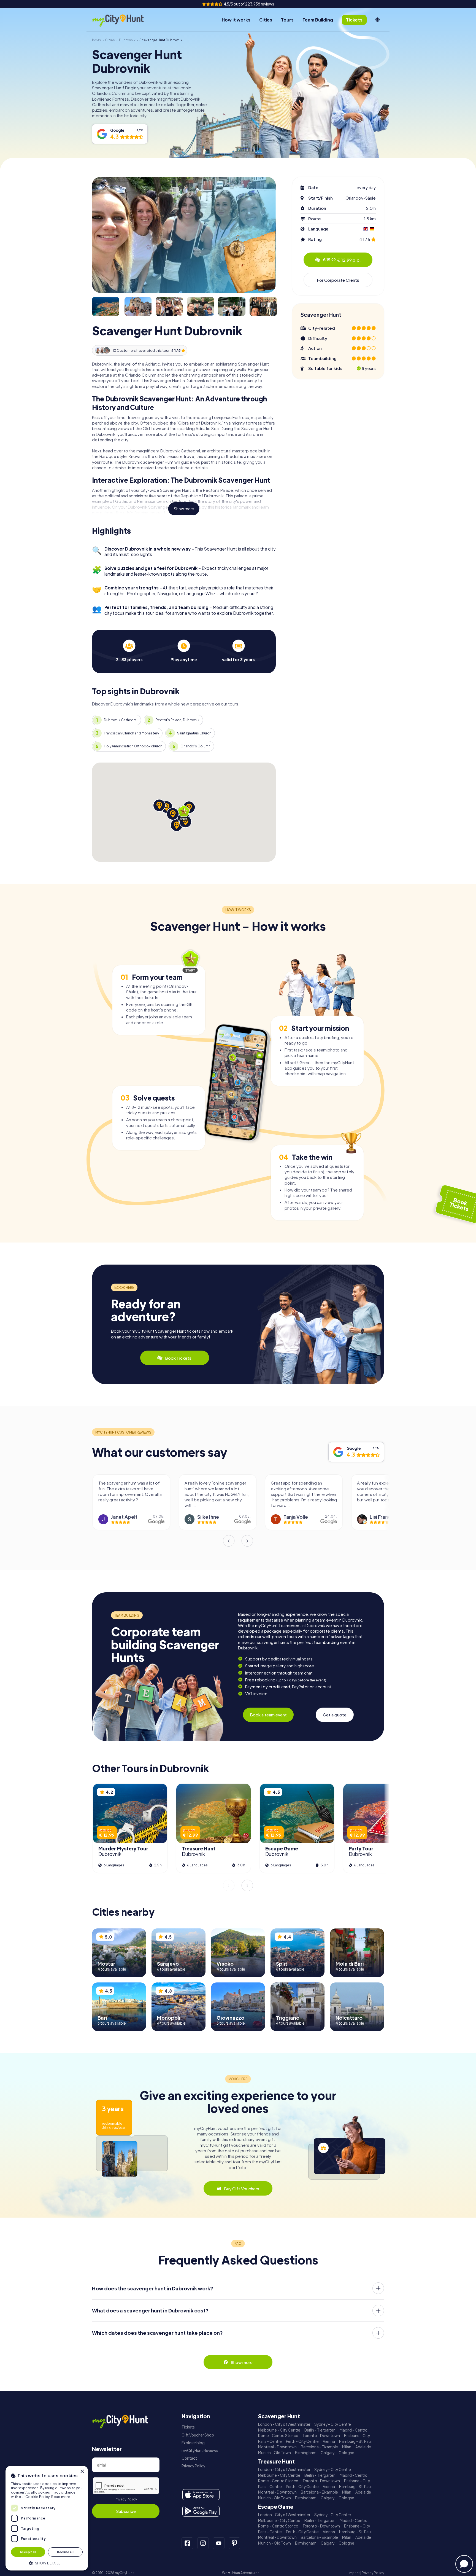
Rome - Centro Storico (278, 2436)
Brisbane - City (357, 2436)
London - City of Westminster (284, 2424)
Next (247, 1541)
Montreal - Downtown (277, 2447)
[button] (47, 2563)
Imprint (354, 2573)
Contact (189, 2458)
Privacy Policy (126, 2499)
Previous (229, 1541)
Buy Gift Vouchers (242, 2189)
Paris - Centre (270, 2441)
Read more (61, 2497)
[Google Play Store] (201, 2511)
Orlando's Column (195, 746)
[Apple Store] (201, 2495)
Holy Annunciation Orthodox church (133, 746)
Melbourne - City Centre (279, 2430)
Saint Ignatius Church (194, 733)
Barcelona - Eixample (319, 2447)
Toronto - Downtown (321, 2436)
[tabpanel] (129, 651)
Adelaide (363, 2447)
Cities (266, 20)
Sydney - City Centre (333, 2424)
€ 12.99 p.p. (342, 260)
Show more (184, 509)
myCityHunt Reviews (200, 2450)
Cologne (346, 2453)
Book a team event (268, 1715)
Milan (347, 2447)
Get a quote (335, 1715)
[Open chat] (464, 2564)
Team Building (318, 20)
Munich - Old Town (274, 2453)
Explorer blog (193, 2443)
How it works (236, 20)
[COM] (378, 20)
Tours (287, 20)
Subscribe (126, 2511)
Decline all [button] (65, 2552)
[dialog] (47, 2518)
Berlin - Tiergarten (320, 2430)
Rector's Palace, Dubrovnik (178, 720)
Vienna (329, 2441)
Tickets (188, 2427)
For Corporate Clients (338, 280)
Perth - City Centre (302, 2441)
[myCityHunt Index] (124, 20)
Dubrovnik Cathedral (121, 720)
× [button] (82, 2472)
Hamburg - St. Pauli (356, 2441)
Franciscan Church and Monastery (131, 733)
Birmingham (306, 2453)
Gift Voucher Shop (198, 2435)
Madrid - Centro (354, 2430)
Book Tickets (178, 1358)
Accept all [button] (28, 2552)
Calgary (328, 2453)
